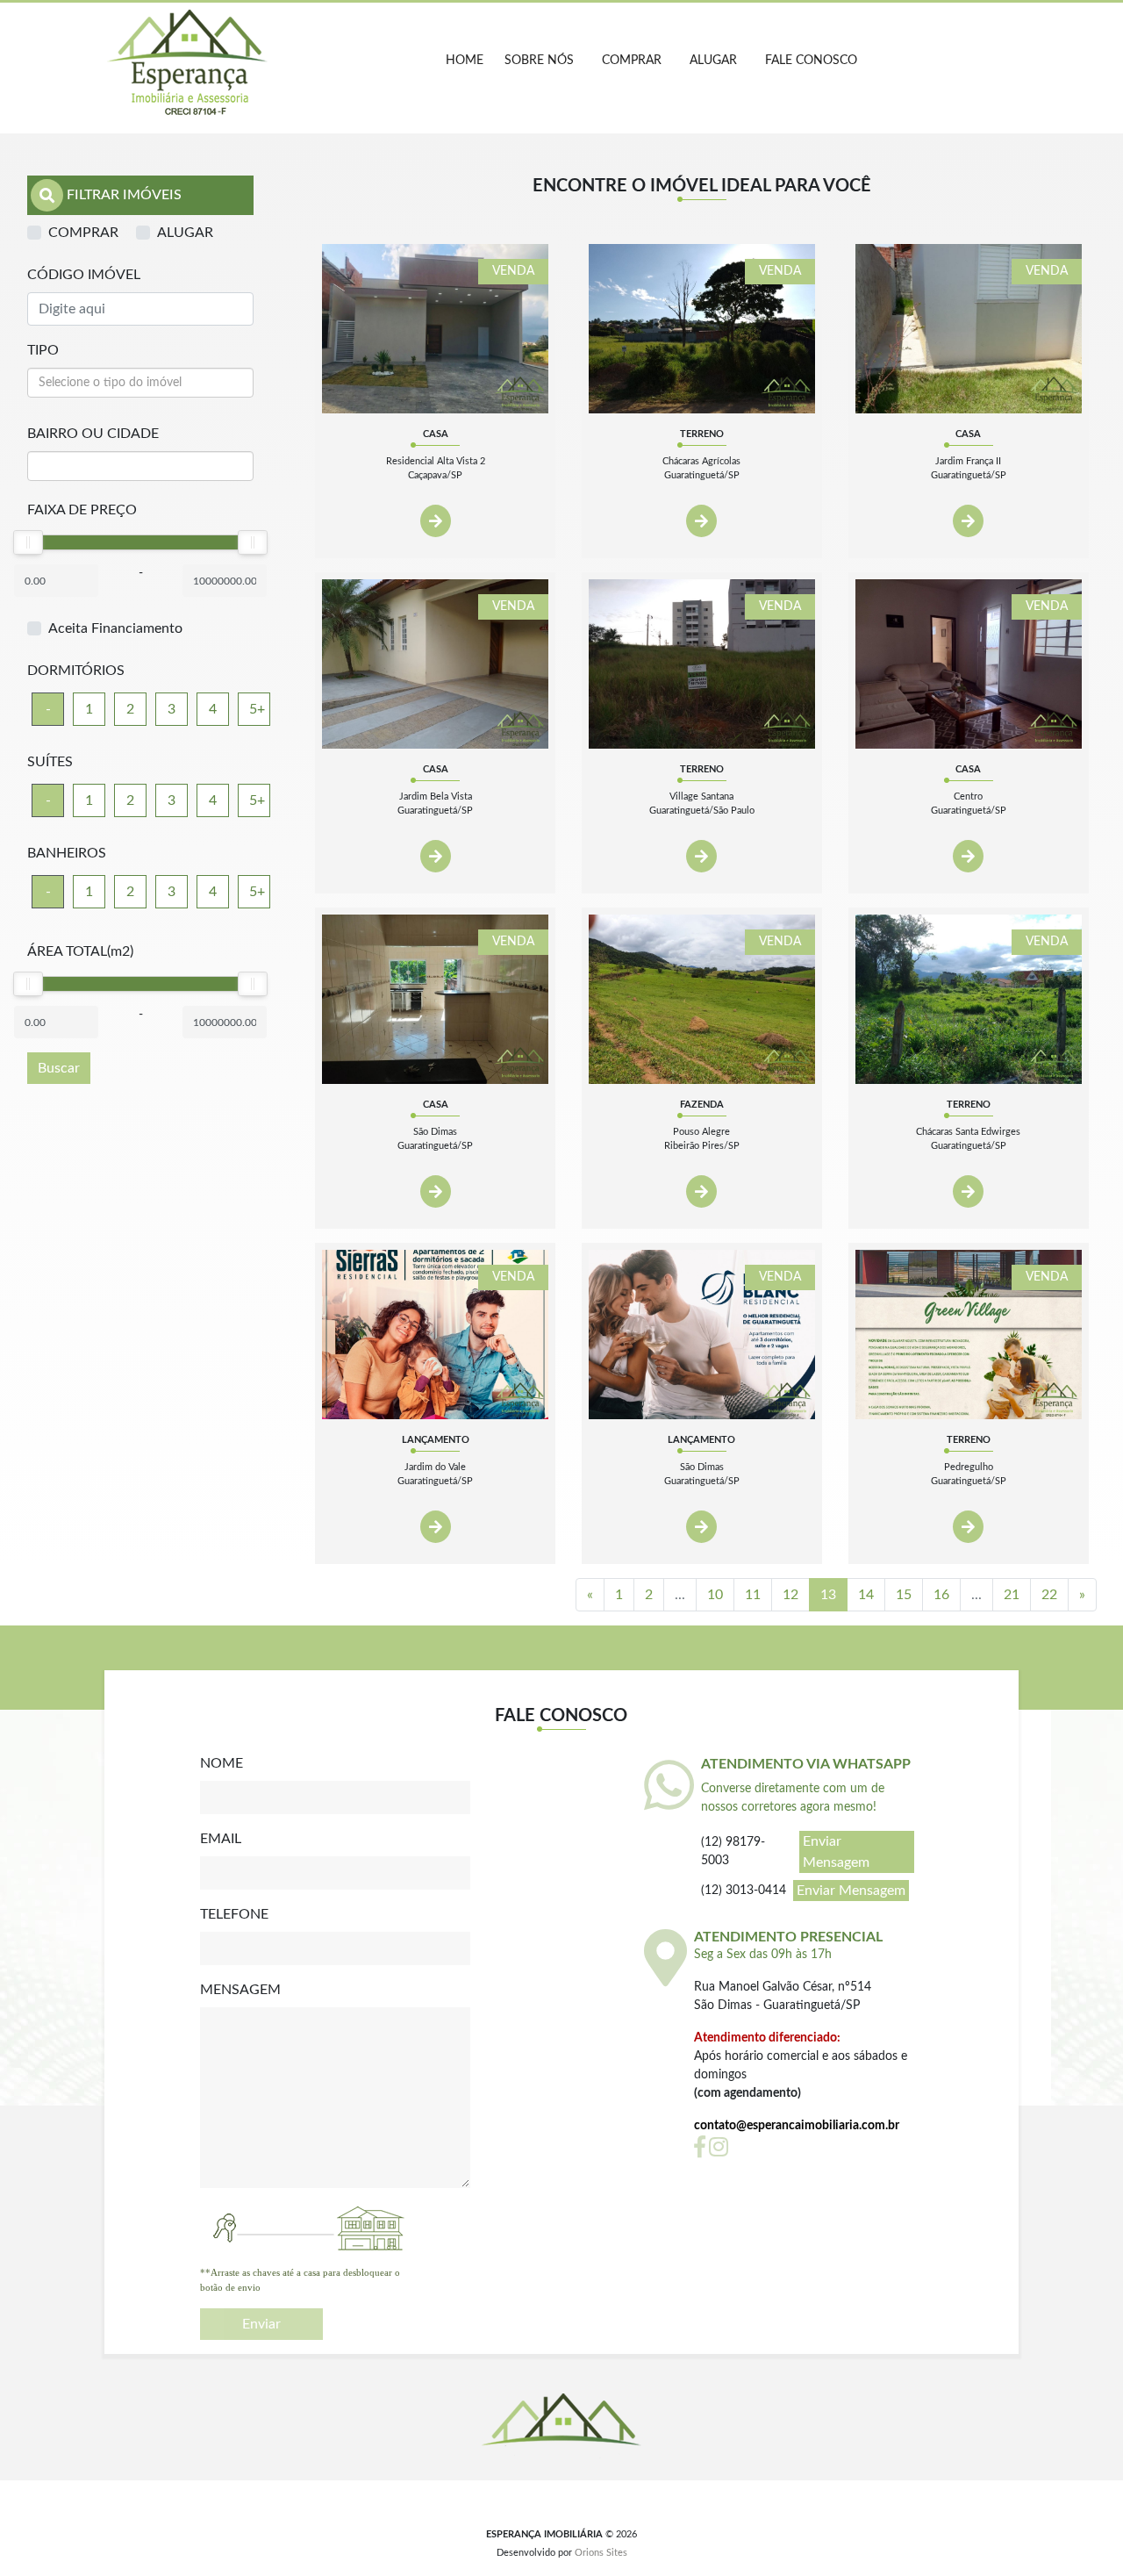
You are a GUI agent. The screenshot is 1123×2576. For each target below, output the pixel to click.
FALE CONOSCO (811, 61)
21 (1012, 1595)
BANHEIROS (67, 853)
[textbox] (140, 383)
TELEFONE (234, 1914)
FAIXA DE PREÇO (82, 510)
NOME (222, 1763)
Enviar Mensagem (836, 1852)
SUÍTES (50, 762)
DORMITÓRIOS (76, 671)
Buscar (59, 1068)
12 (790, 1595)
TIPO (43, 350)
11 (753, 1595)
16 (941, 1595)
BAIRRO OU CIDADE (93, 434)
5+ (257, 709)
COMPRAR (632, 61)
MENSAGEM (240, 1990)
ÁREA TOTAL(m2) (80, 951)
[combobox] (140, 383)
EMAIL (221, 1839)
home (465, 61)
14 (866, 1595)
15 (904, 1595)
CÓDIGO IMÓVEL (84, 275)
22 (1049, 1595)
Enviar (261, 2324)
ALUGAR (713, 61)
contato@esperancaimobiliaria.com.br (797, 2126)
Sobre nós (539, 61)
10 (715, 1595)
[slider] (28, 542)
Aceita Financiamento (115, 628)
